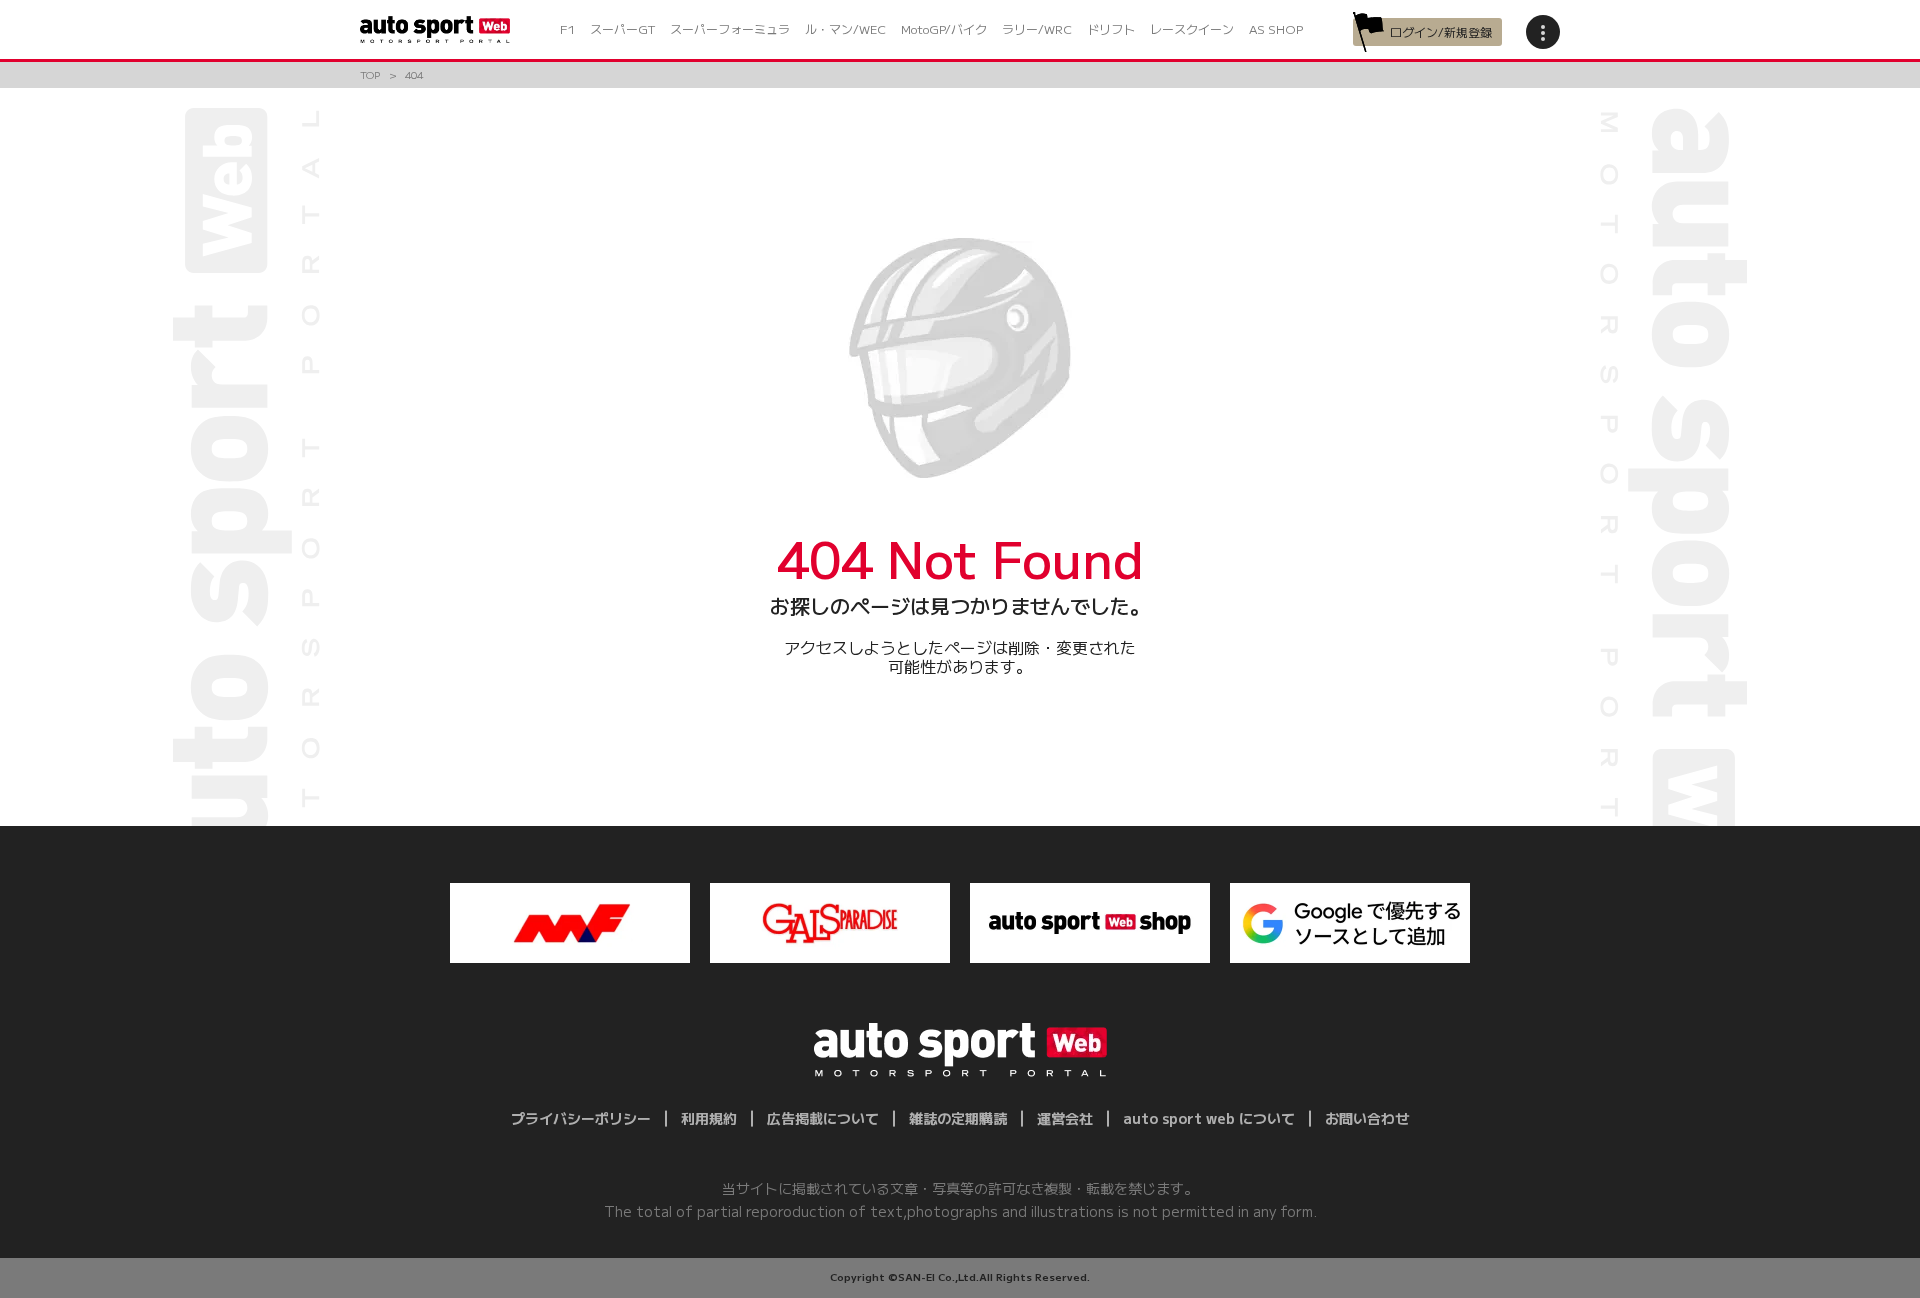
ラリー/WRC (1037, 28)
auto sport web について (1209, 1118)
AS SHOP (1276, 28)
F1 (567, 28)
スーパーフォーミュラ (730, 28)
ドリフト (1111, 28)
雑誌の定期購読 (958, 1118)
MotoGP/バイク (944, 28)
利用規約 (709, 1118)
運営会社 (1065, 1118)
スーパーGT (622, 28)
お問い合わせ (1367, 1118)
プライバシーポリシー (581, 1118)
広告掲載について (823, 1118)
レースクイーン (1192, 28)
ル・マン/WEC (845, 28)
